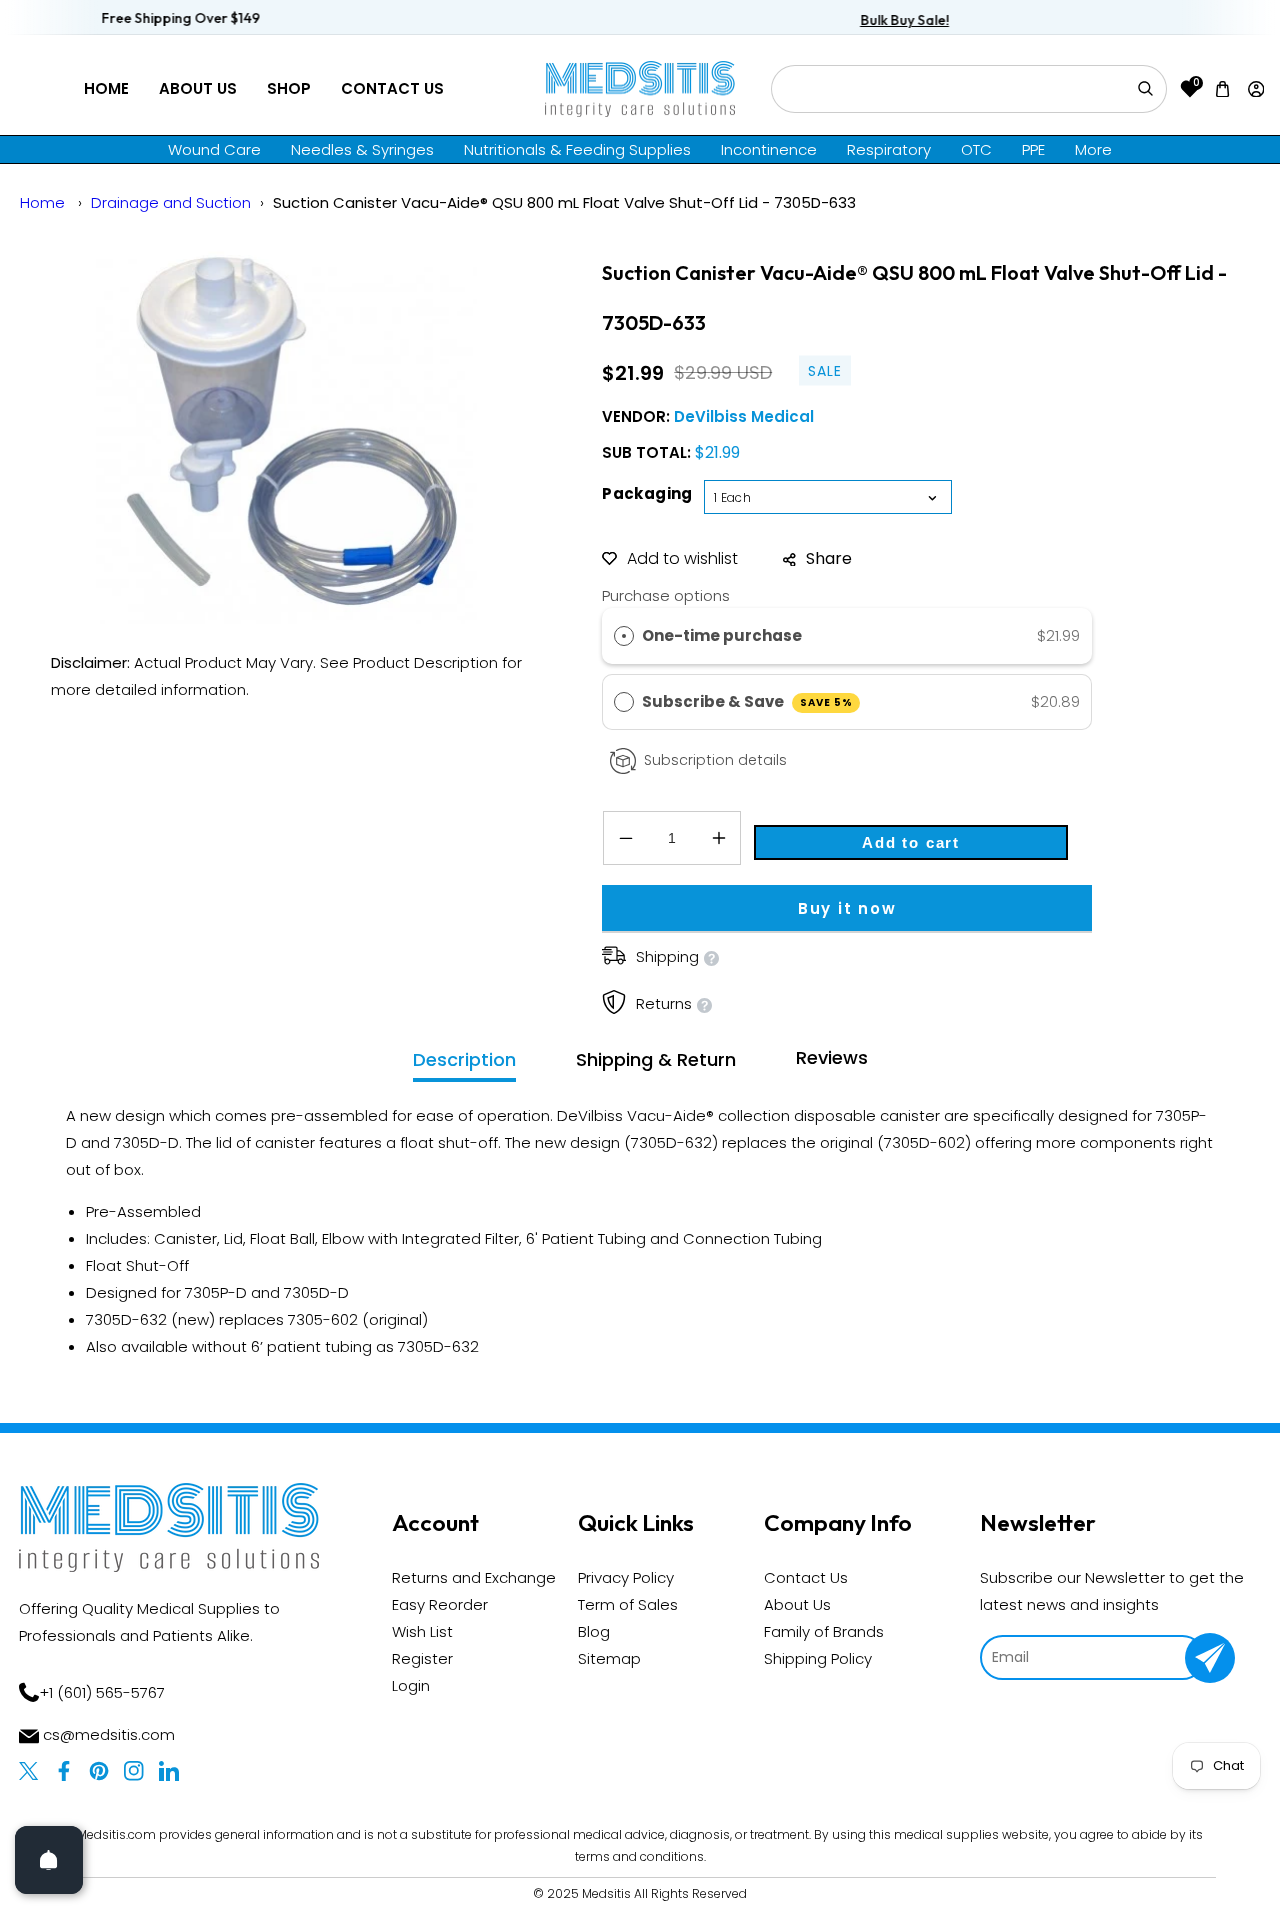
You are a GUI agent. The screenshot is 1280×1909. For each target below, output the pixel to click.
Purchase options (666, 595)
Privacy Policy (626, 1577)
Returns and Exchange (474, 1577)
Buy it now (847, 908)
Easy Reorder (440, 1604)
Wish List (422, 1631)
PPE (1033, 149)
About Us (198, 88)
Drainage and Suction (171, 202)
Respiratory (889, 149)
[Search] (1145, 89)
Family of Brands (824, 1631)
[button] (1223, 88)
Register (422, 1658)
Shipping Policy (818, 1658)
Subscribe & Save (747, 701)
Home (106, 88)
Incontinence (769, 149)
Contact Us (392, 88)
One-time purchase (722, 635)
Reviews (832, 1057)
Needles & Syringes (362, 149)
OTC (976, 149)
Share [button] (829, 558)
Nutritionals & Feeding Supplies (577, 149)
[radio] (624, 636)
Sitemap (609, 1658)
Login (411, 1685)
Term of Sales (628, 1604)
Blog (594, 1631)
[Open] (49, 1860)
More (1093, 149)
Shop (289, 88)
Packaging (647, 493)
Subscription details (715, 760)
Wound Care (214, 149)
